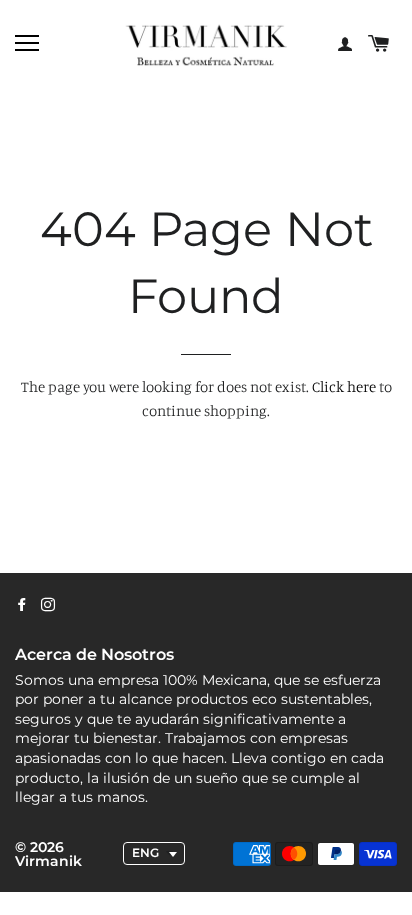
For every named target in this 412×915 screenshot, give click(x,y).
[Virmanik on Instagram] (48, 605)
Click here (344, 386)
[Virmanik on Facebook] (22, 605)
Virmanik (48, 861)
